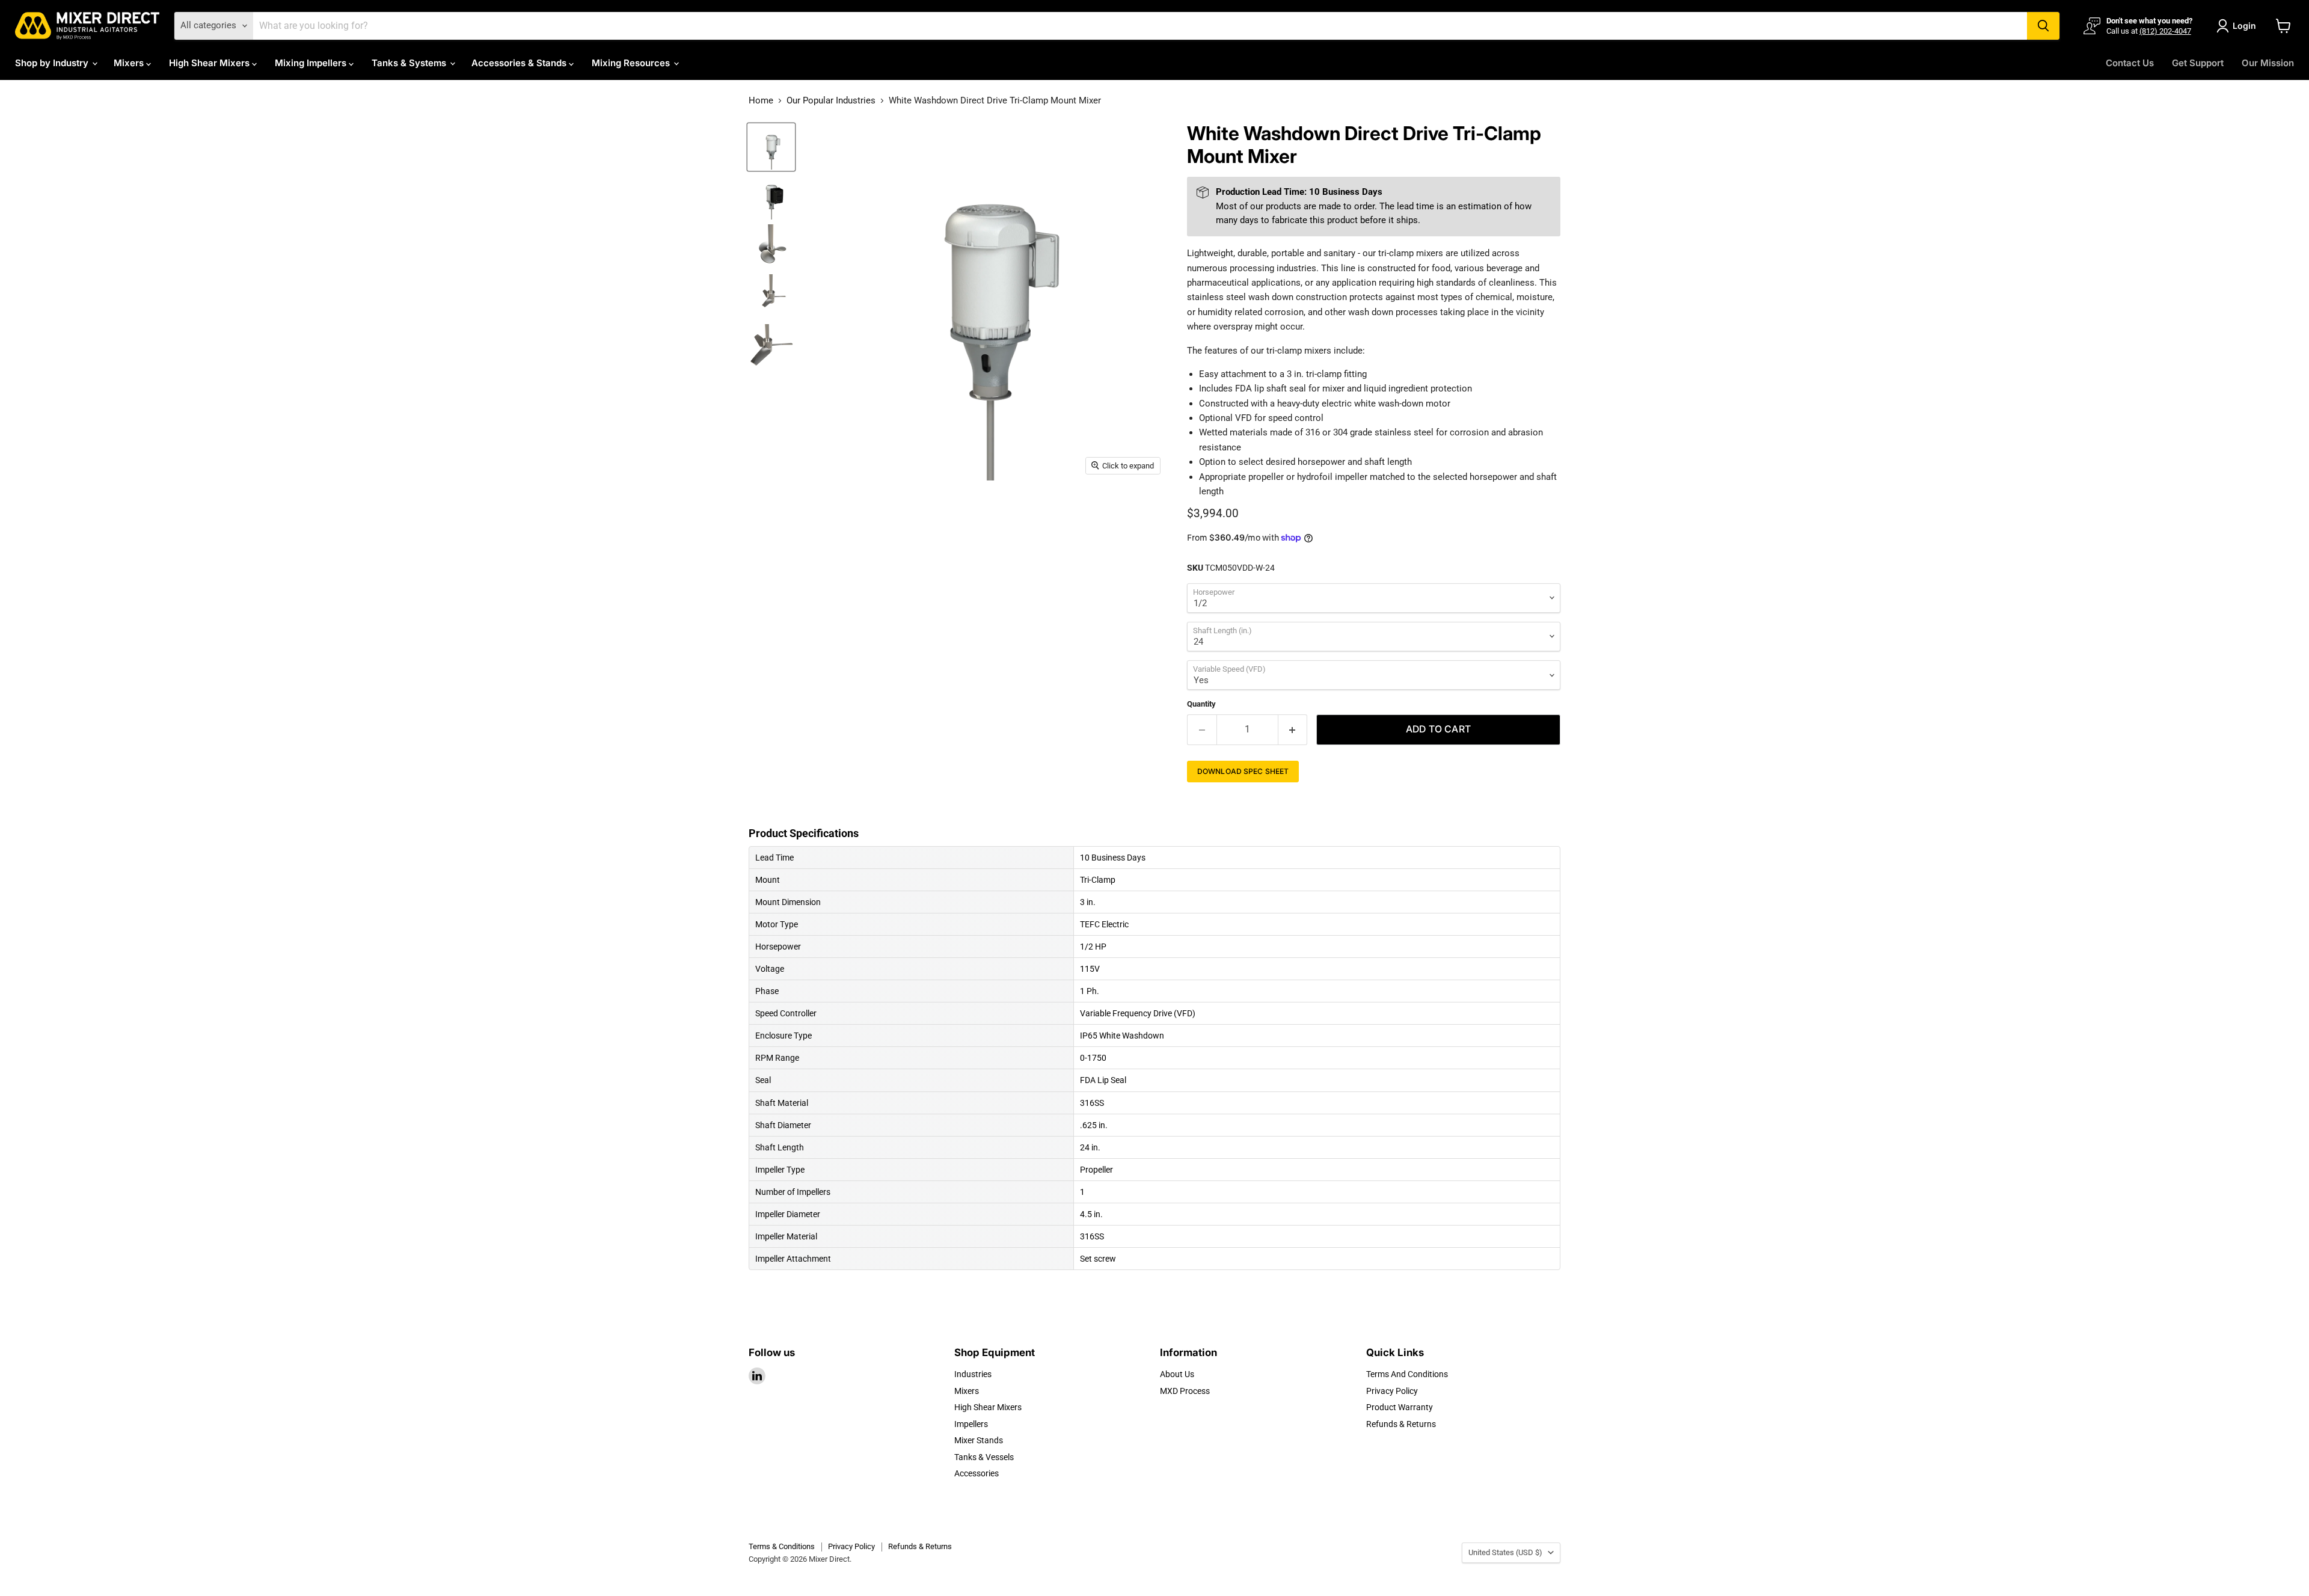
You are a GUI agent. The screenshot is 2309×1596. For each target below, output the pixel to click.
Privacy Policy (1392, 1391)
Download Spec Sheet (1243, 771)
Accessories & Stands (520, 63)
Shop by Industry (53, 63)
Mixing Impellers (312, 63)
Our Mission (2268, 63)
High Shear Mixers (210, 63)
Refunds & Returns (1401, 1424)
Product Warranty (1400, 1407)
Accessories (977, 1473)
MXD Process (1185, 1391)
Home (761, 101)
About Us (1177, 1374)
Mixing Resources (632, 63)
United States (1505, 1552)
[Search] (2043, 26)
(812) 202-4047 (2165, 31)
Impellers (971, 1424)
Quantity (1201, 704)
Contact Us (2130, 63)
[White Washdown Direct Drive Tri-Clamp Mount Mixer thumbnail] (771, 147)
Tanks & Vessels (984, 1457)
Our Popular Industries (831, 101)
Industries (973, 1374)
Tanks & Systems (410, 63)
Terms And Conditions (1407, 1374)
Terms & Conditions (782, 1546)
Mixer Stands (979, 1440)
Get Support (2198, 63)
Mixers (130, 63)
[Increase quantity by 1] (1293, 729)
